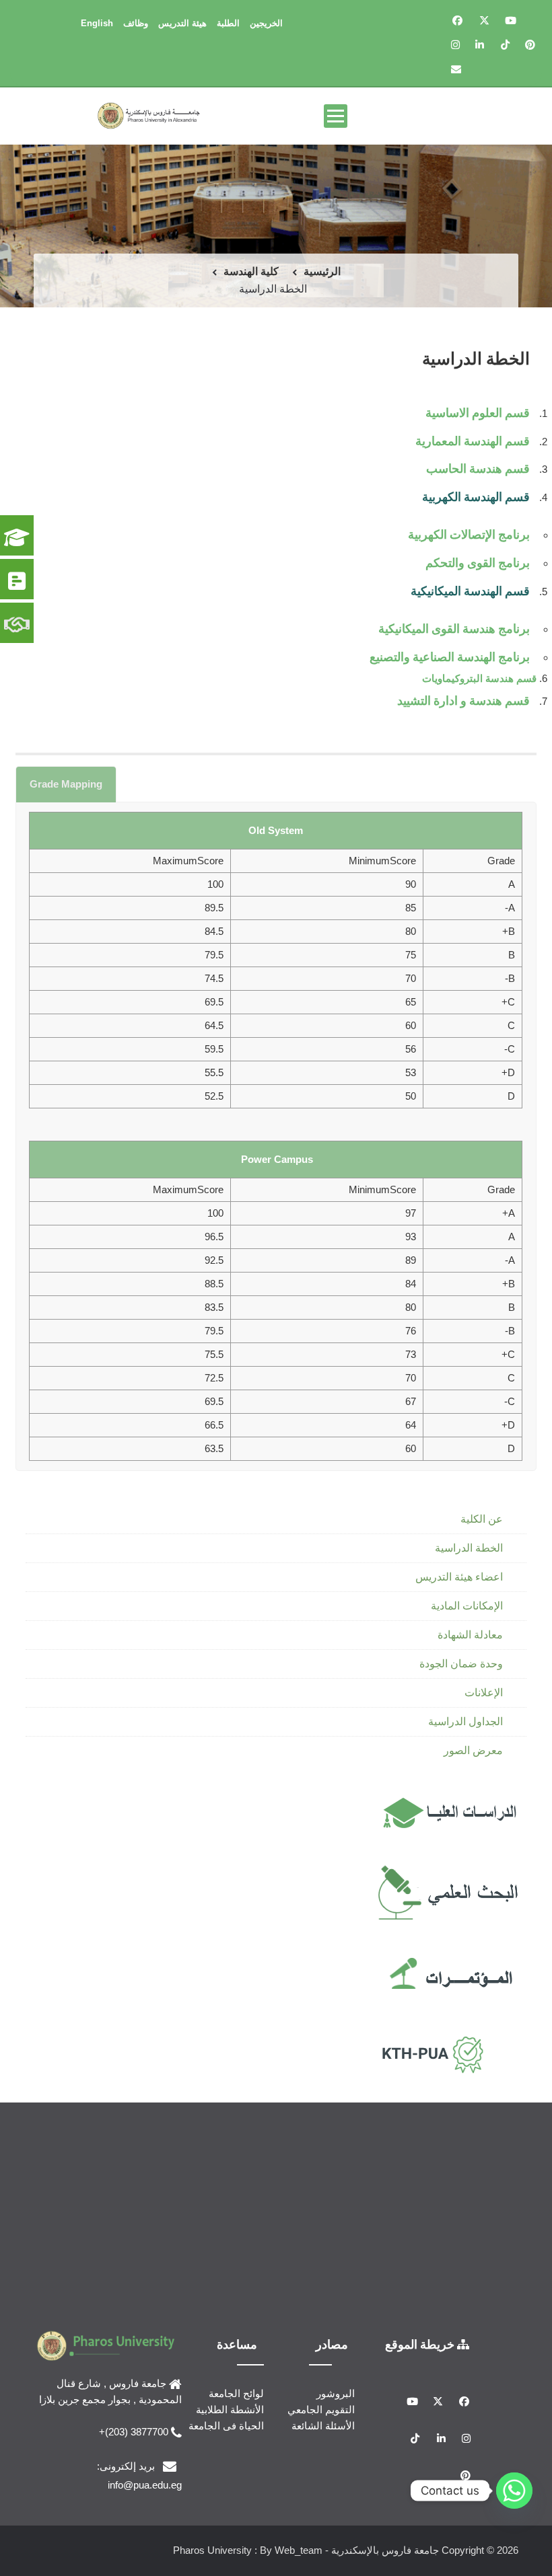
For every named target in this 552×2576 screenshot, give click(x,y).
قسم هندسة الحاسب (478, 468)
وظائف (136, 23)
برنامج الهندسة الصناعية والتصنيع (450, 656)
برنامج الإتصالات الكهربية (469, 534)
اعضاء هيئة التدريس (459, 1577)
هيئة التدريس (182, 23)
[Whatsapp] (514, 2491)
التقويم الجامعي (321, 2410)
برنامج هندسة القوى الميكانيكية (454, 628)
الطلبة (228, 23)
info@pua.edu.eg (145, 2485)
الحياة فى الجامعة (226, 2426)
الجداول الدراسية (465, 1721)
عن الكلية (482, 1519)
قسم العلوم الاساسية (478, 412)
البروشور (336, 2393)
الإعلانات (484, 1693)
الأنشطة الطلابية (230, 2410)
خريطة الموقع (421, 2344)
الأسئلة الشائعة (323, 2426)
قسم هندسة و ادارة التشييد (463, 700)
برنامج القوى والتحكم (478, 562)
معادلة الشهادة (470, 1635)
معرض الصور (473, 1750)
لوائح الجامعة (236, 2393)
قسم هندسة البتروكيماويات (478, 678)
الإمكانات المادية (467, 1606)
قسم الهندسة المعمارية (473, 441)
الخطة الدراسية (469, 1548)
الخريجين (266, 23)
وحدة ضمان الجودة (461, 1664)
